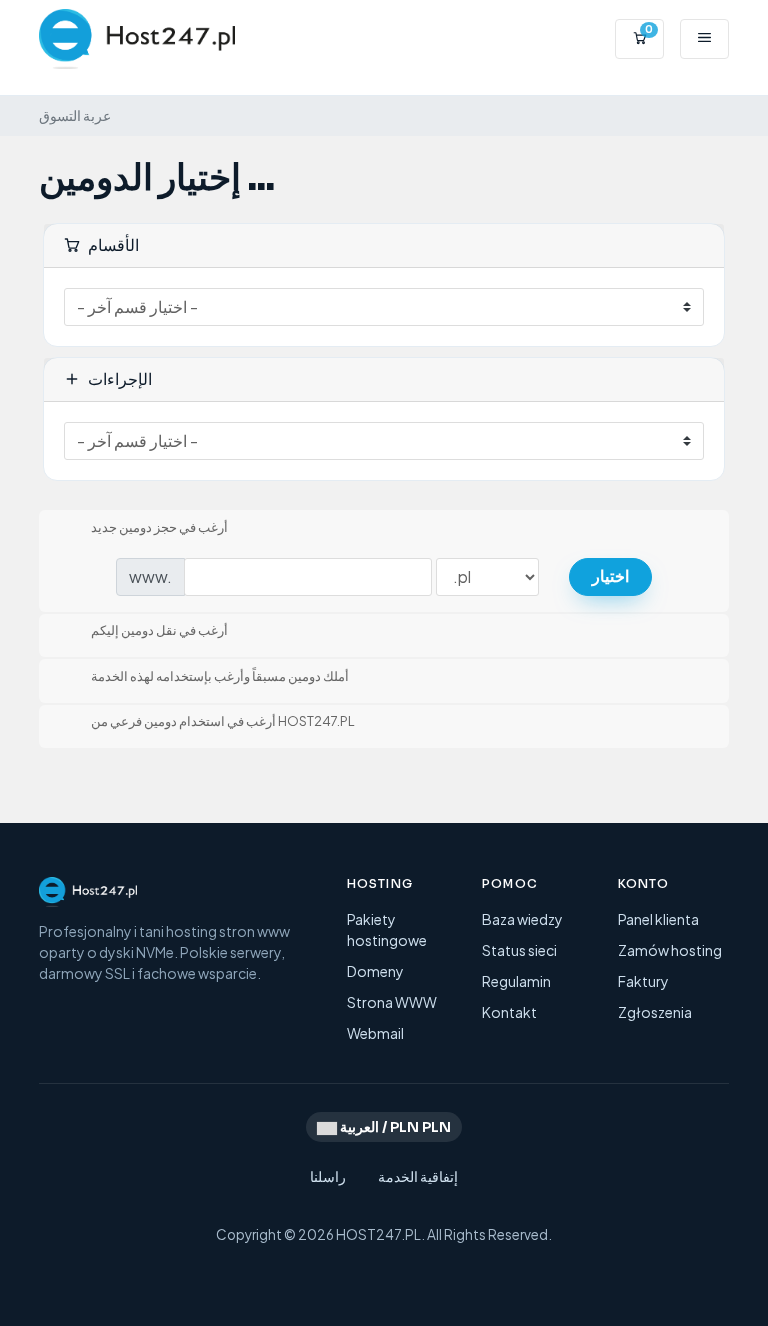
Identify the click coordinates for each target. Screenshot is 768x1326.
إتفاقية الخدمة (418, 1176)
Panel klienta (658, 919)
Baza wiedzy (522, 919)
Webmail (375, 1033)
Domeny (375, 971)
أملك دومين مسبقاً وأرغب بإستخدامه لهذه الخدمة (220, 676)
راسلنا (328, 1176)
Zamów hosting (670, 950)
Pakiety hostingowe (387, 929)
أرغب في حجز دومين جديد (159, 527)
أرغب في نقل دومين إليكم (159, 631)
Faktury (643, 981)
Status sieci (519, 950)
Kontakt (509, 1012)
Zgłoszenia (655, 1012)
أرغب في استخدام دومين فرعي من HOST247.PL (223, 722)
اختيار (610, 576)
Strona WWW (392, 1002)
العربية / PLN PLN (394, 1127)
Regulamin (516, 981)
